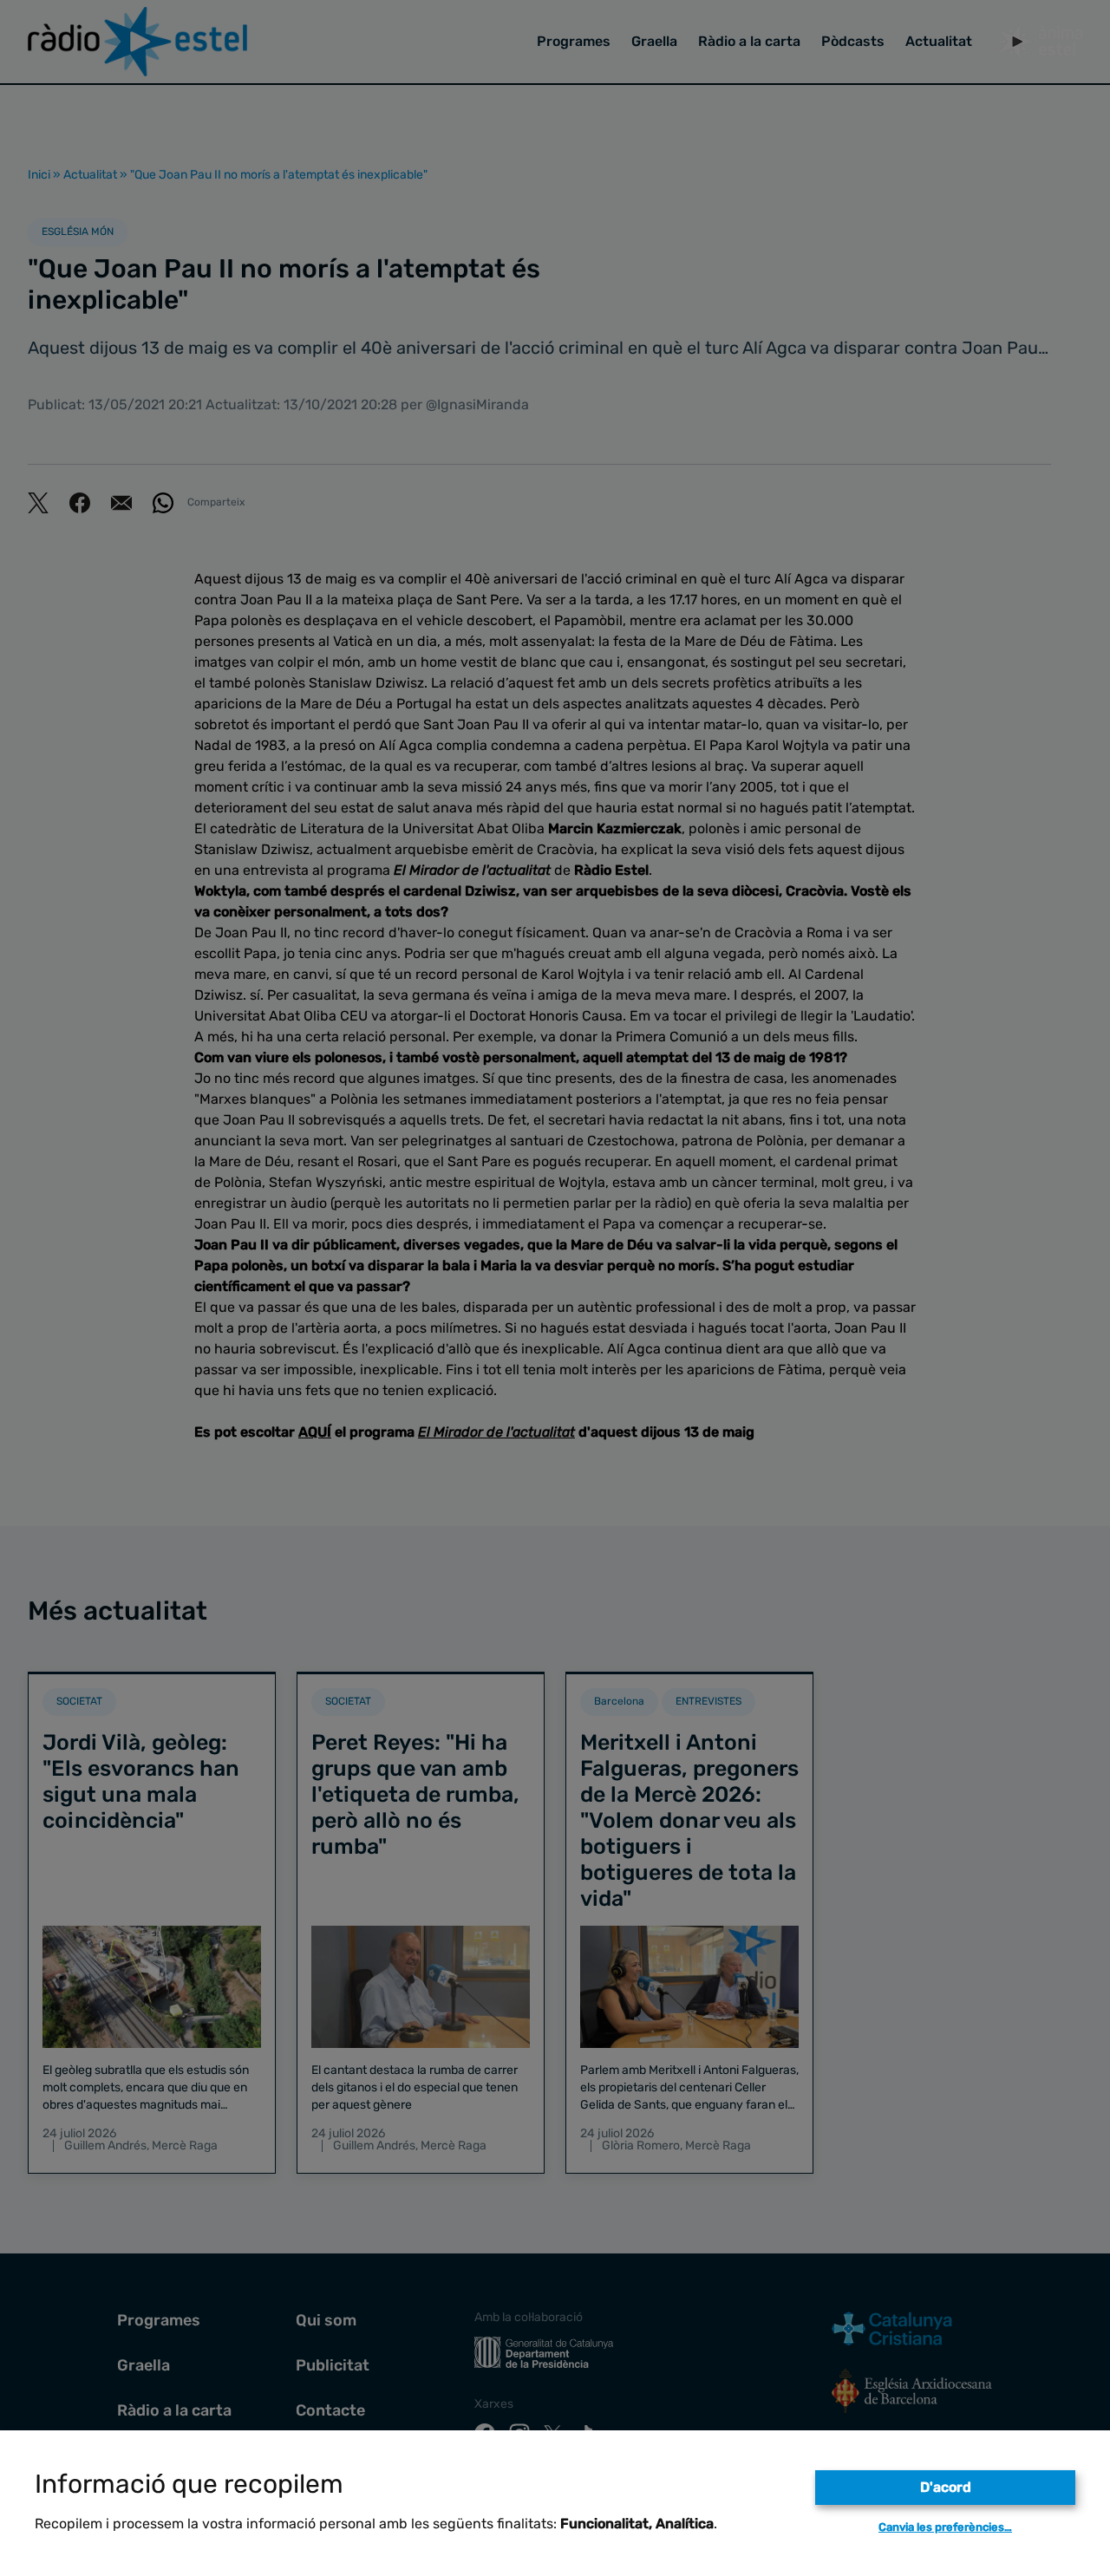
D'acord (946, 2487)
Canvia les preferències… (945, 2527)
